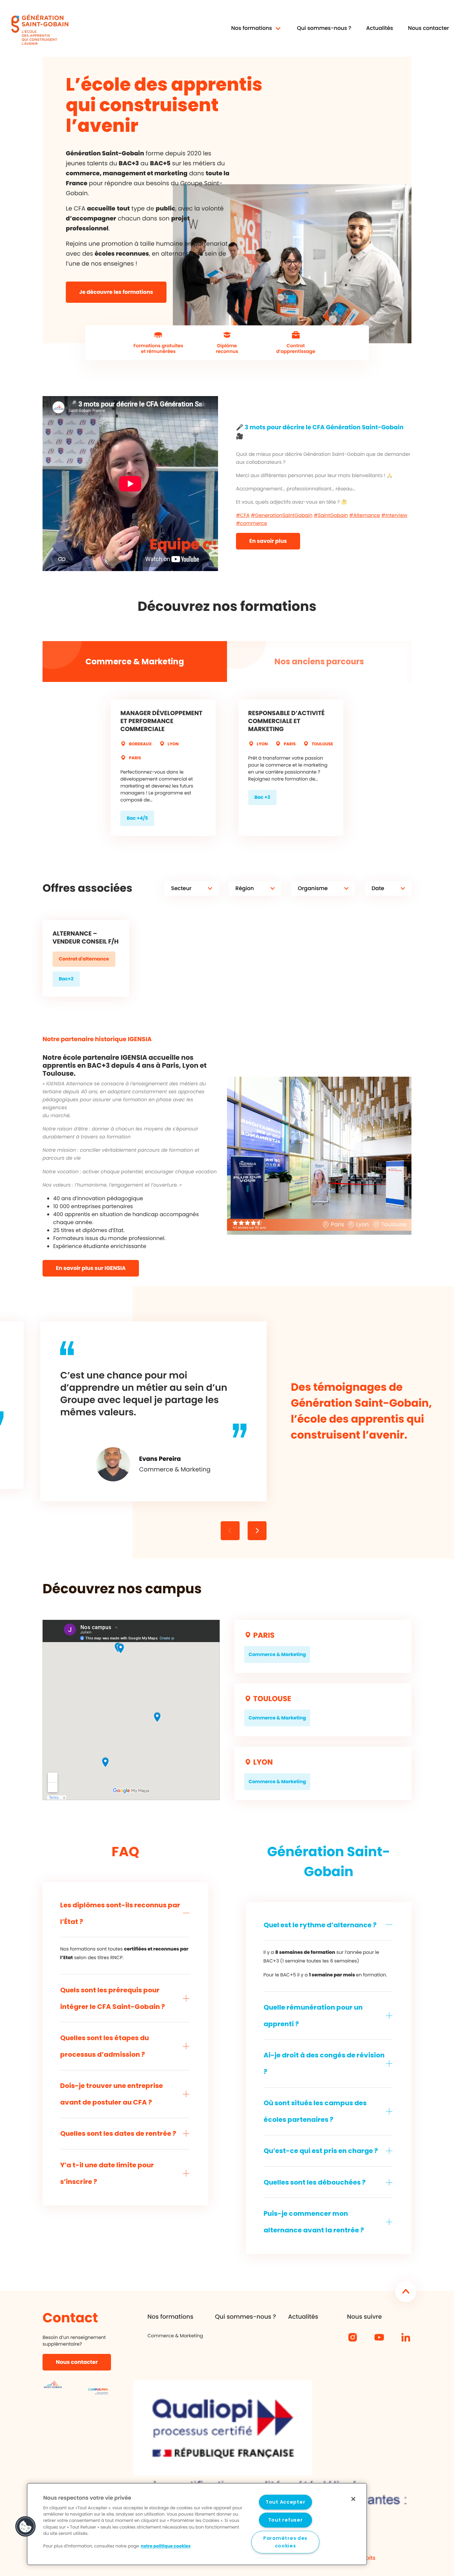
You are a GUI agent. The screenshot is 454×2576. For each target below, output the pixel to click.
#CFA (243, 516)
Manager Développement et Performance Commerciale (161, 721)
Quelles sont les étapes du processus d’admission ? (105, 2046)
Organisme (313, 888)
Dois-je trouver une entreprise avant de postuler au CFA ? (112, 2094)
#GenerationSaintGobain (282, 516)
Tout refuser (285, 2520)
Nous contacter (429, 28)
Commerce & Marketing (175, 2336)
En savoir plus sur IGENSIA (91, 1268)
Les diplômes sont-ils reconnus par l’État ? (120, 1913)
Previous (257, 1528)
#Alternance (365, 516)
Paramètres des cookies (285, 2542)
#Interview (394, 516)
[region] (197, 2524)
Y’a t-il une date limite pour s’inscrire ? (107, 2173)
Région (245, 888)
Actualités (380, 28)
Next (230, 1528)
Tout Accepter (285, 2502)
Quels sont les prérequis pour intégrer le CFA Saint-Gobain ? (113, 1998)
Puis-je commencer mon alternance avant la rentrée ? (314, 2222)
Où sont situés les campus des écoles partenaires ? (315, 2111)
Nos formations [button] (251, 28)
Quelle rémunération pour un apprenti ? (313, 2016)
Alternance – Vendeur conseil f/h (86, 938)
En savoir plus (268, 541)
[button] (26, 2527)
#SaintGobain (331, 516)
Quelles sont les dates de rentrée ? (118, 2133)
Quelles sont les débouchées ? (315, 2182)
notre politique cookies (166, 2547)
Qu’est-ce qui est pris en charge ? (321, 2151)
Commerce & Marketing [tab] (135, 662)
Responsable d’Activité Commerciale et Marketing (286, 721)
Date (378, 888)
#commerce (252, 524)
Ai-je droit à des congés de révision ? (324, 2063)
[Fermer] (353, 2499)
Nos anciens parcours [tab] (319, 662)
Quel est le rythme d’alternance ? (320, 1925)
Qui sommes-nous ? (324, 28)
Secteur (181, 888)
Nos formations (170, 2317)
